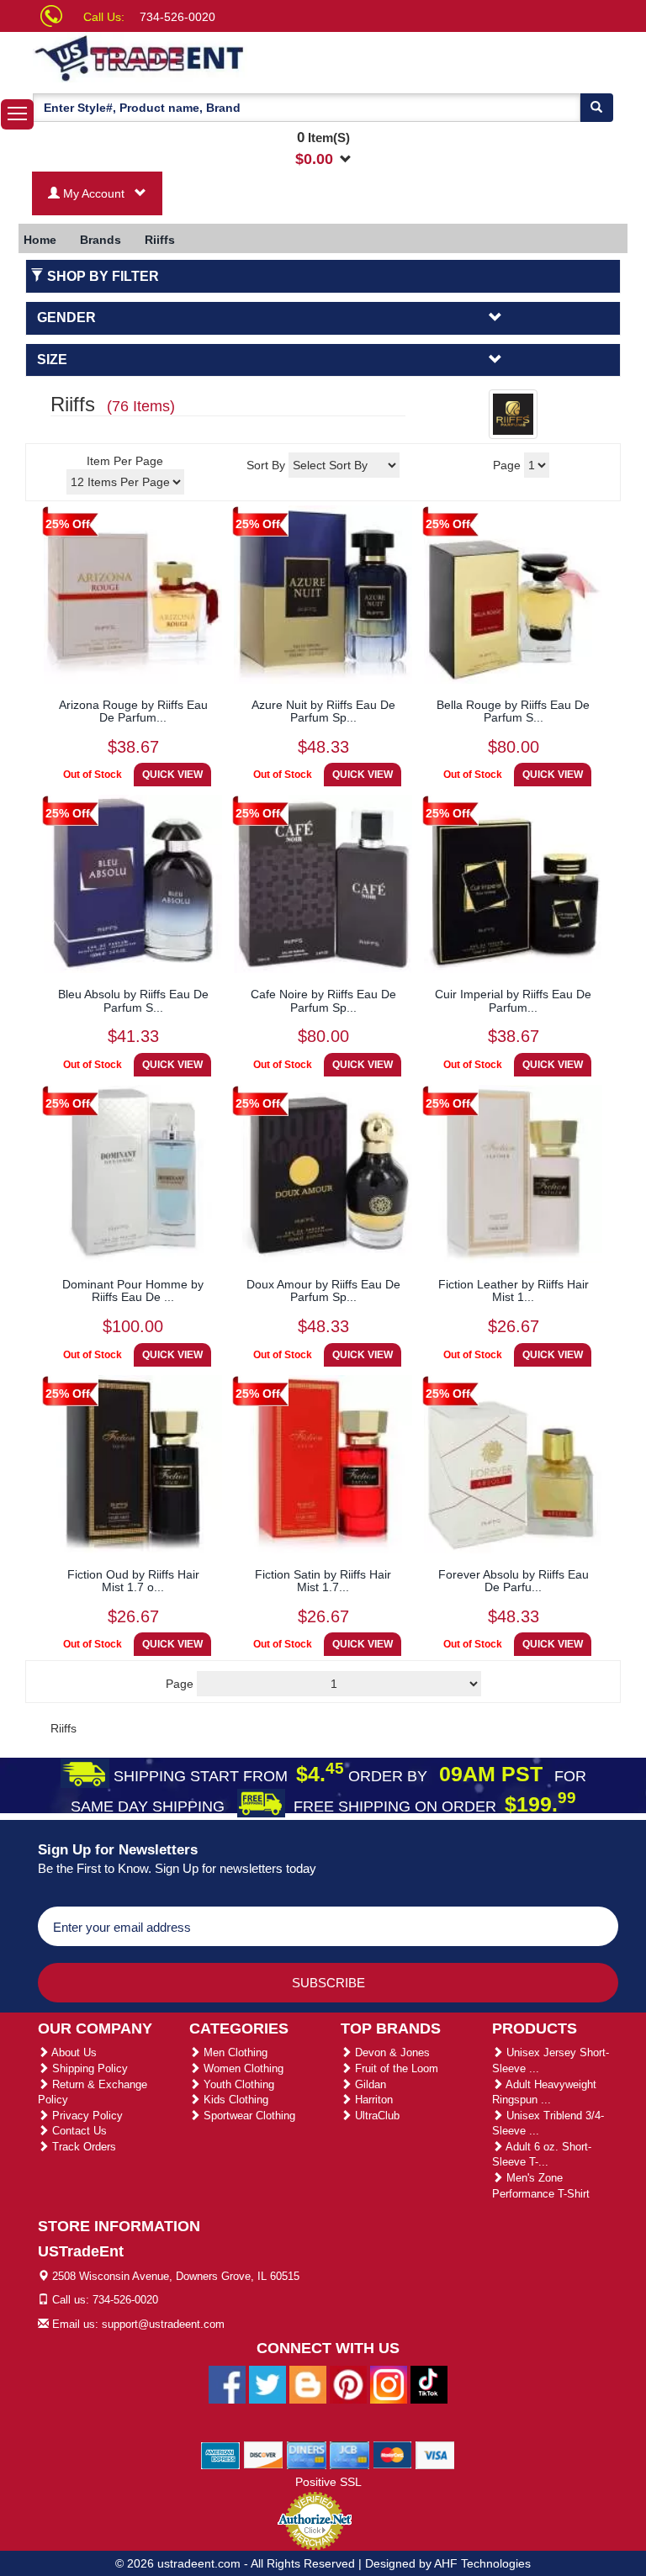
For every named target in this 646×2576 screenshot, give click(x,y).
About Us (73, 2052)
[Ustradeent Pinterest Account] (348, 2383)
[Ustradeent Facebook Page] (227, 2383)
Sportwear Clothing (248, 2116)
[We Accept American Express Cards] (221, 2454)
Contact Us (78, 2131)
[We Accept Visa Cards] (435, 2454)
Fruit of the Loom (395, 2068)
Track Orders (82, 2147)
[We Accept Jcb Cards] (349, 2454)
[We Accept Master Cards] (392, 2454)
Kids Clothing (234, 2100)
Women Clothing (242, 2068)
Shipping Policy (88, 2068)
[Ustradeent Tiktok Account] (429, 2383)
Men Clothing (234, 2052)
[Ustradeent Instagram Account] (389, 2383)
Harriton (372, 2100)
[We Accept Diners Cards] (307, 2454)
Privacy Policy (86, 2116)
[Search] (596, 108)
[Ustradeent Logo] (197, 57)
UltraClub (376, 2116)
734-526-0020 (177, 17)
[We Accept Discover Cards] (264, 2454)
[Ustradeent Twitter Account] (267, 2383)
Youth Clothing (237, 2084)
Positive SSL (328, 2482)
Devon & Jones (391, 2052)
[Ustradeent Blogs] (308, 2383)
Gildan (369, 2084)
